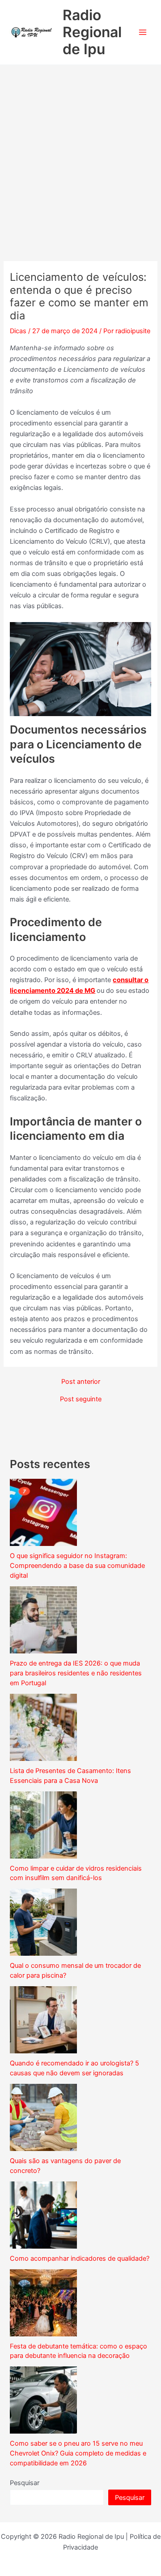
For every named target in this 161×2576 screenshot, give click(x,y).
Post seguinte (81, 1399)
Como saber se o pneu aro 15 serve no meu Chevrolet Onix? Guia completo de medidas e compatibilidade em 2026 (78, 2453)
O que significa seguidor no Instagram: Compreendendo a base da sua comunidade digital (77, 1566)
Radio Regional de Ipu (92, 32)
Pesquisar (25, 2483)
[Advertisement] (80, 150)
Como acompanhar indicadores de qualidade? (80, 2258)
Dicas (18, 331)
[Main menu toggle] (143, 32)
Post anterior (81, 1382)
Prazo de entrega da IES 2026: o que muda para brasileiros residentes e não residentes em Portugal (76, 1673)
